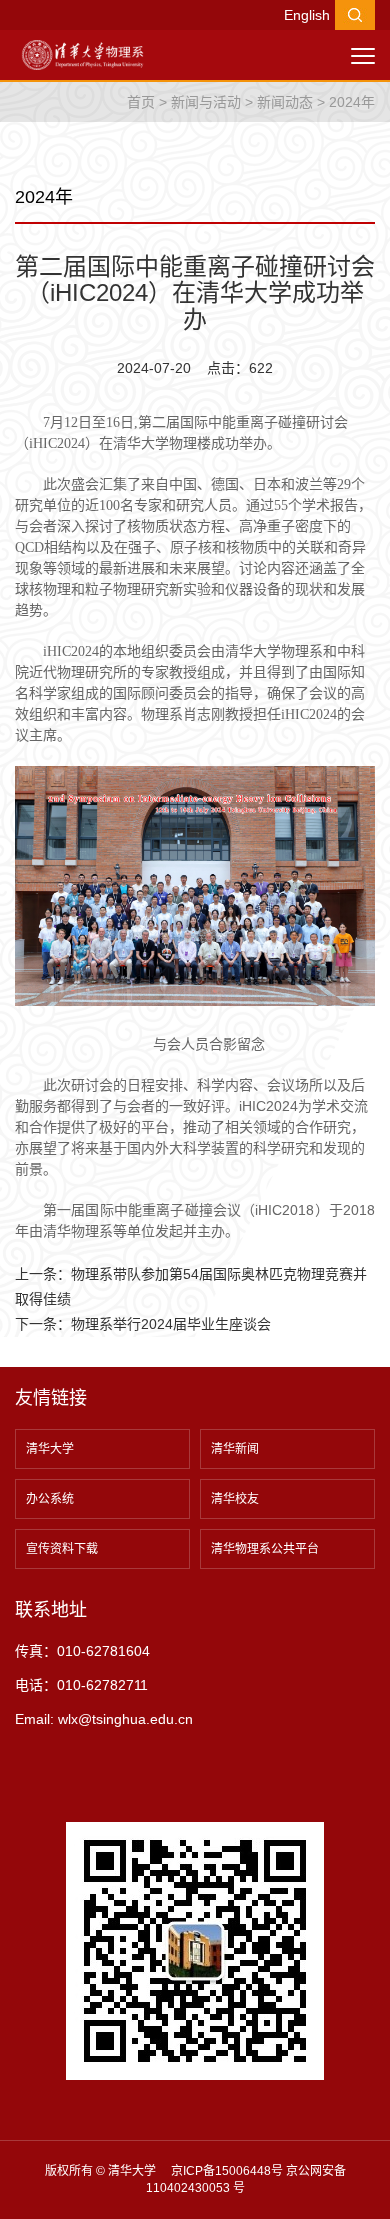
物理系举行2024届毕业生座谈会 (171, 1324)
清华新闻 (235, 1449)
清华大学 (50, 1449)
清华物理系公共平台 (265, 1549)
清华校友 (235, 1499)
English (307, 15)
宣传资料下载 (62, 1549)
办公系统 (50, 1499)
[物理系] (82, 54)
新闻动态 (285, 102)
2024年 (352, 102)
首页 (141, 102)
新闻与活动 (206, 102)
